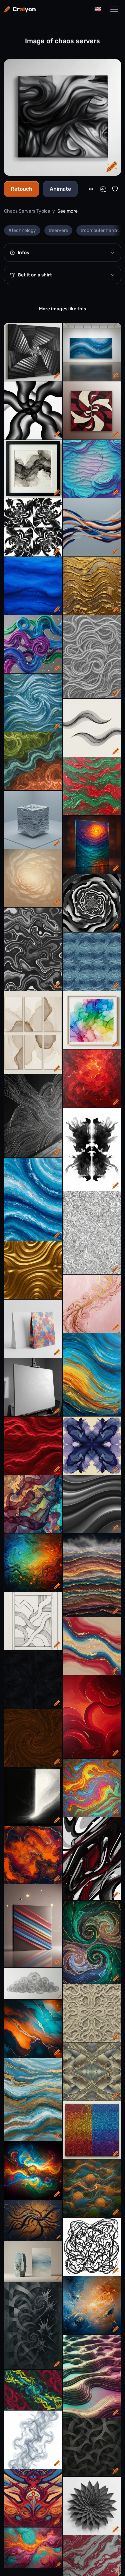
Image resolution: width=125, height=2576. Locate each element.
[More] (91, 189)
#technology (22, 230)
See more (67, 211)
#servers (58, 230)
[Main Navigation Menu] (114, 9)
